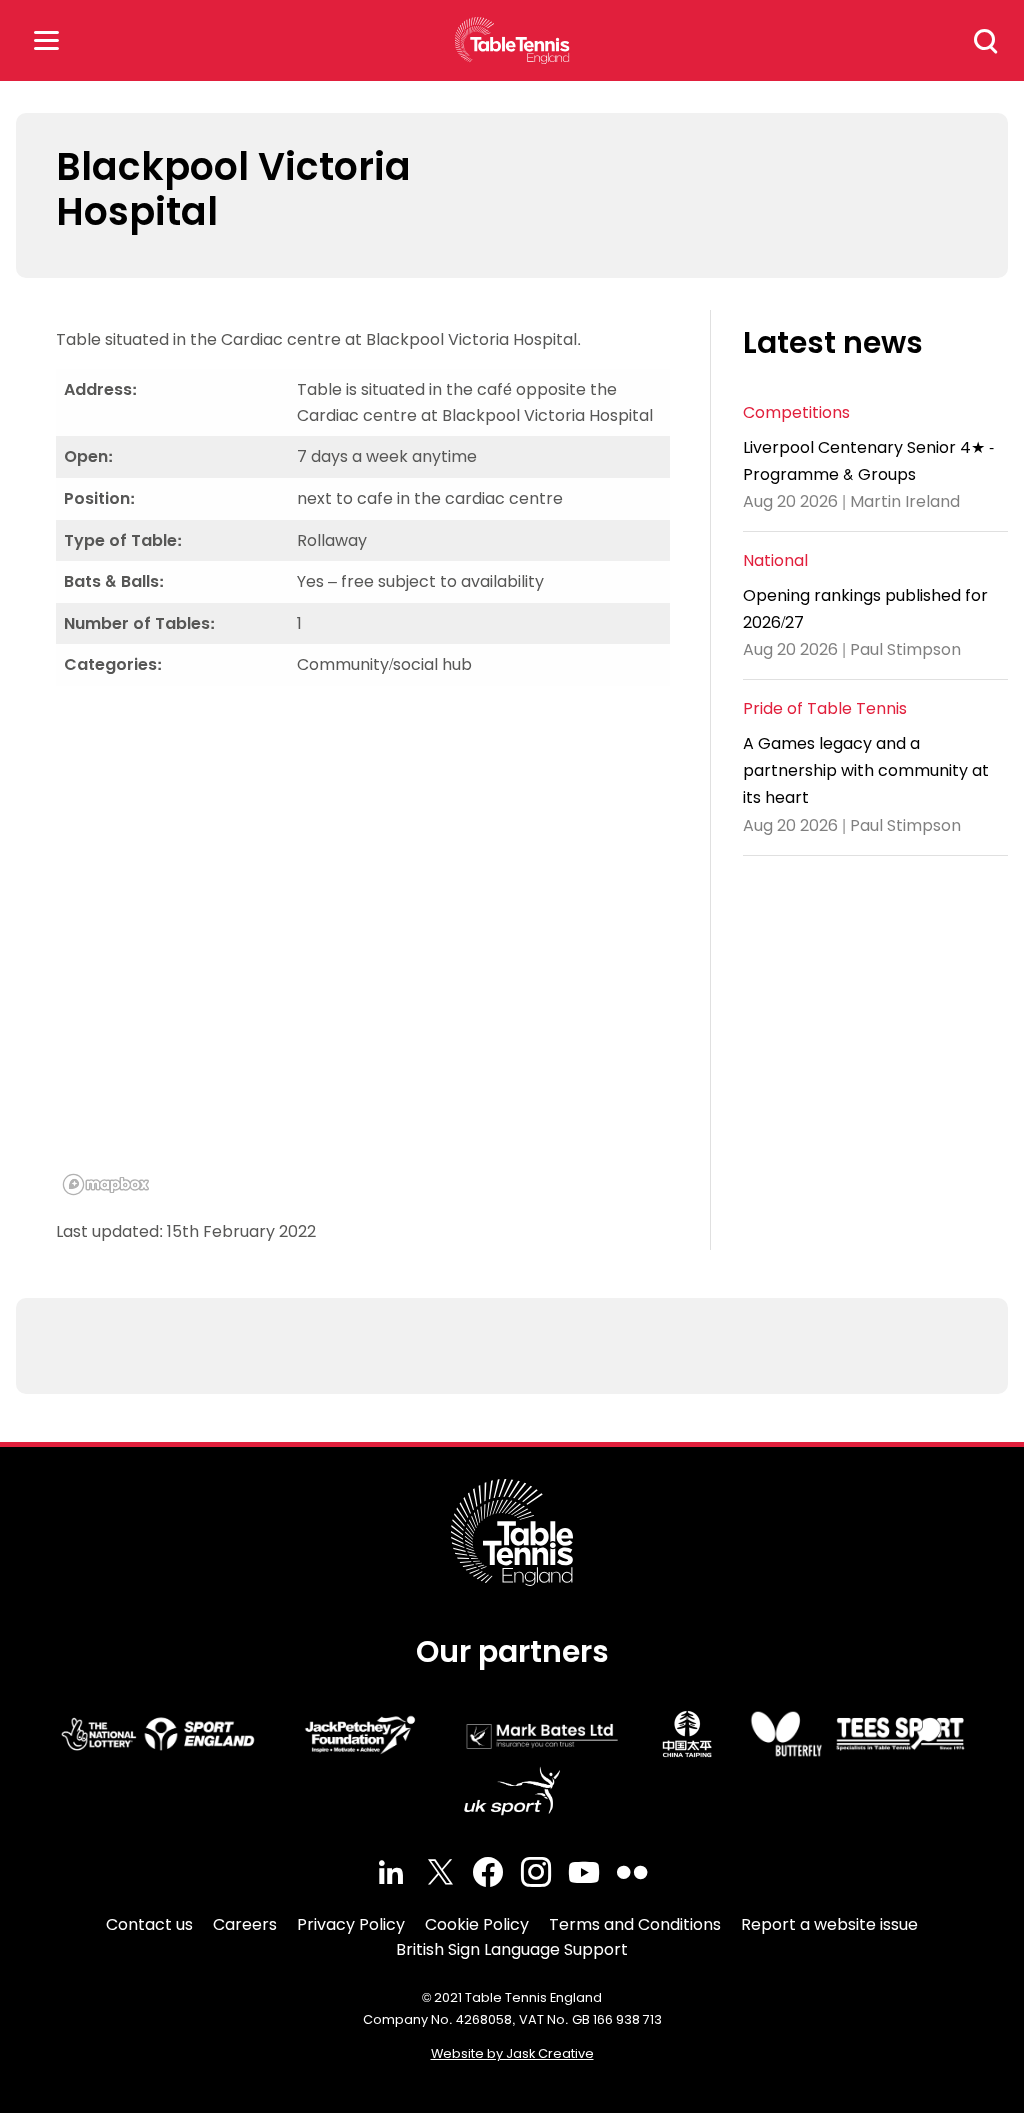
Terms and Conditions (635, 1924)
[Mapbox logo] (106, 1184)
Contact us (149, 1924)
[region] (363, 952)
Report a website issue (829, 1924)
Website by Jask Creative (512, 2053)
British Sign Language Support (512, 1949)
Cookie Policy (477, 1924)
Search (986, 41)
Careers (245, 1924)
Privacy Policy (351, 1924)
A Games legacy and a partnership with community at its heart (866, 770)
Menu (46, 40)
